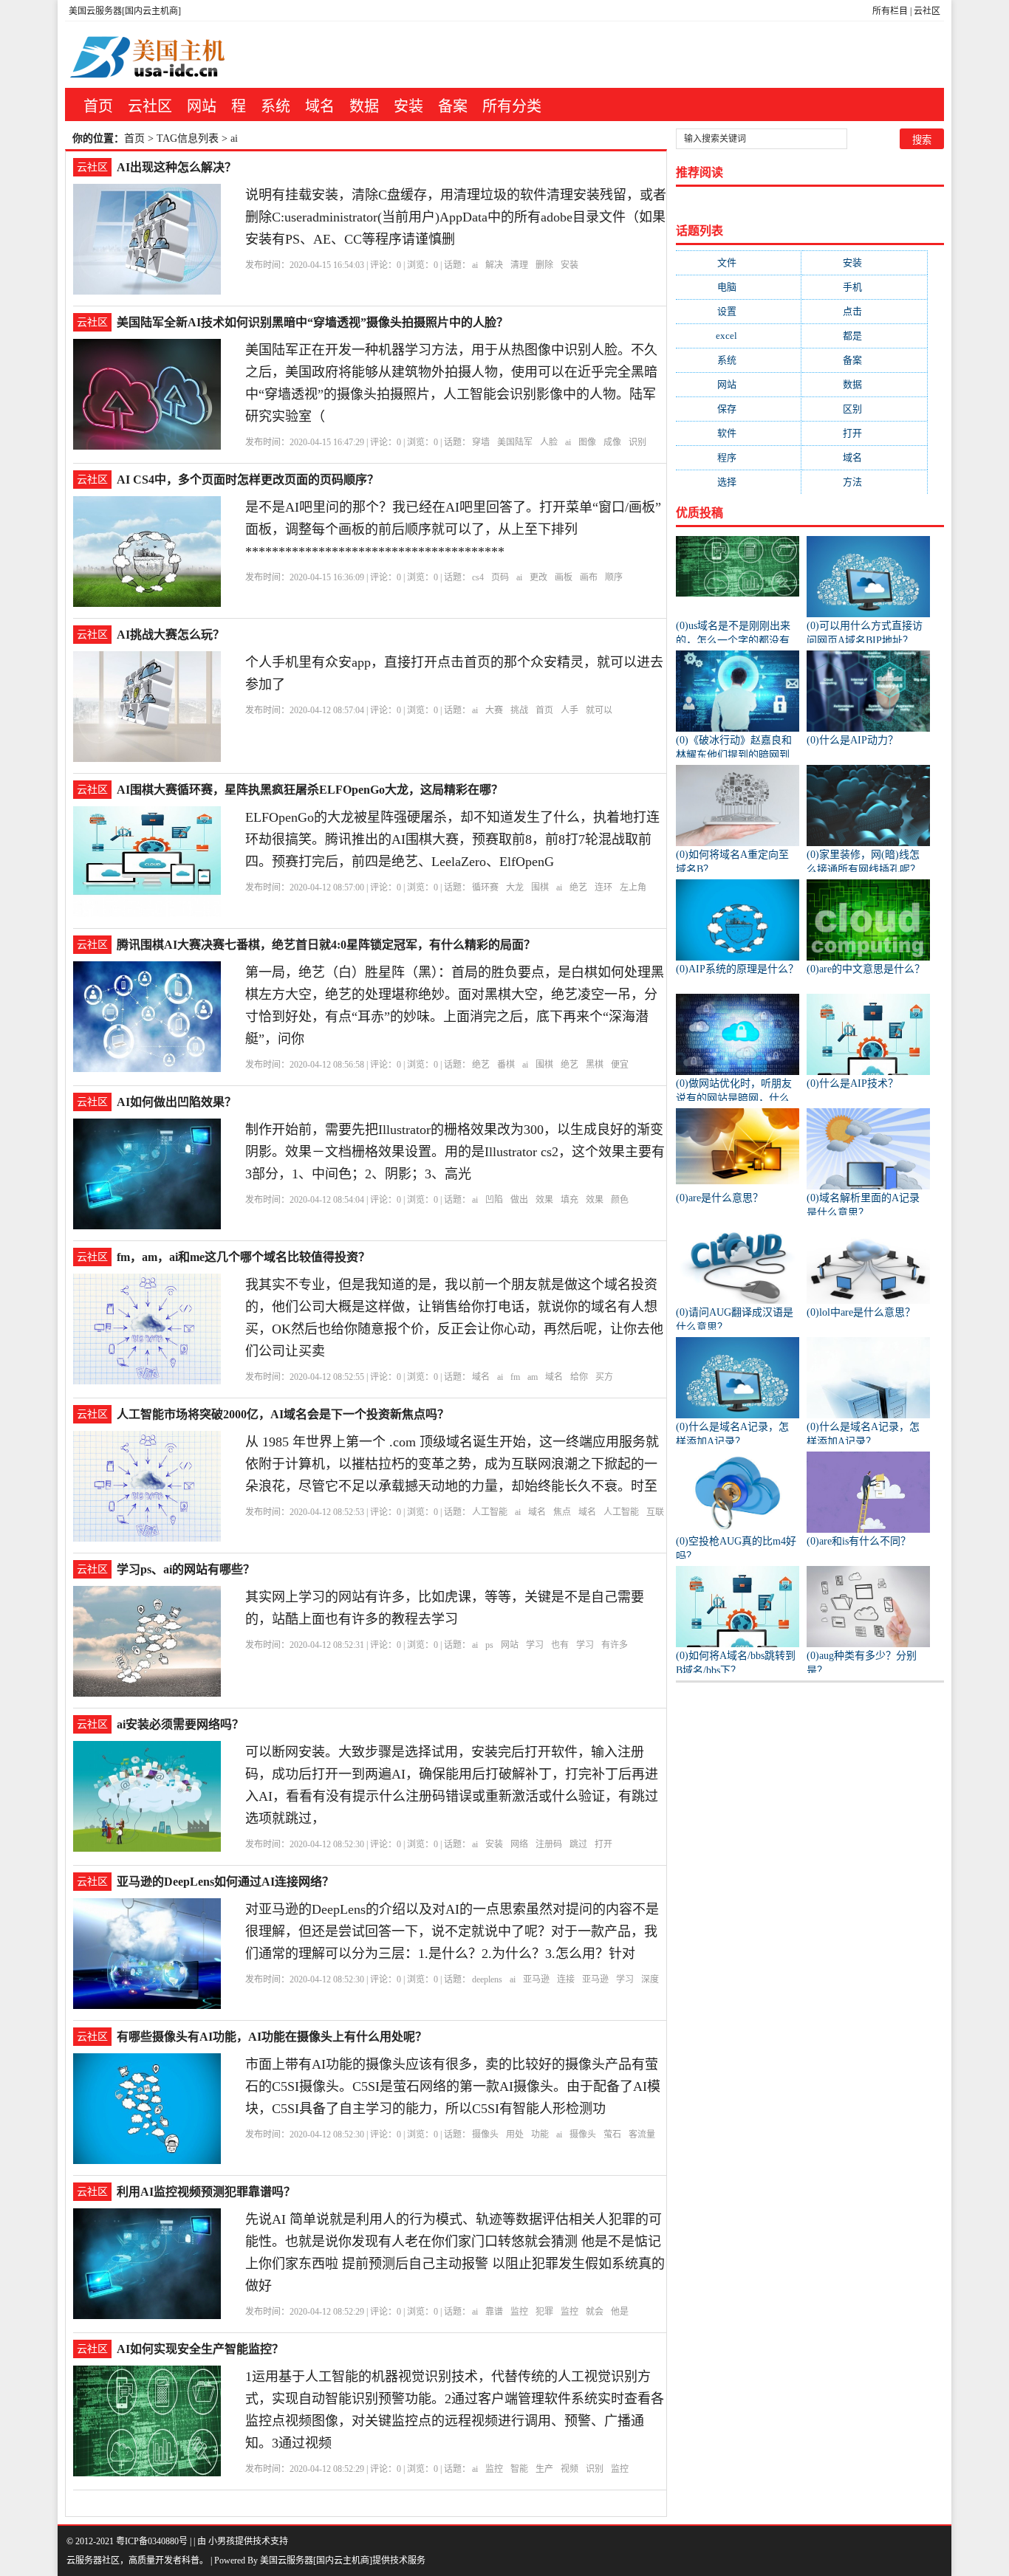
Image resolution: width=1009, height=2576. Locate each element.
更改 (538, 577)
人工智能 (490, 1512)
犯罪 (544, 2312)
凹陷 (494, 1200)
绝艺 (578, 887)
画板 (564, 577)
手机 (864, 287)
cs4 (478, 577)
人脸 (549, 442)
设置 (739, 311)
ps (489, 1645)
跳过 (578, 1844)
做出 (519, 1200)
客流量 (642, 2134)
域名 (320, 106)
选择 (739, 482)
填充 (570, 1200)
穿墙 (481, 442)
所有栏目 (890, 11)
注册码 (549, 1844)
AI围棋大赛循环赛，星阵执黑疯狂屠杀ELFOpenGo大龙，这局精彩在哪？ (310, 790)
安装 (408, 106)
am (533, 1377)
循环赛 (485, 887)
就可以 (599, 710)
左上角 (633, 887)
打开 (603, 1844)
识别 (637, 442)
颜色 (620, 1200)
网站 (202, 106)
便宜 (620, 1065)
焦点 (562, 1512)
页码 (500, 577)
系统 (276, 106)
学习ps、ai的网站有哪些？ (186, 1569)
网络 (519, 1844)
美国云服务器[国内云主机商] (125, 11)
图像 (587, 442)
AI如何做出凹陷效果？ (177, 1102)
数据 (364, 106)
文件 (739, 262)
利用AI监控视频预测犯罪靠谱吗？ (206, 2192)
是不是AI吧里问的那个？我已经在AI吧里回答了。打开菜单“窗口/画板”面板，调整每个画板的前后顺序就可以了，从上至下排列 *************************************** (453, 529)
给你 (579, 1377)
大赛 (494, 710)
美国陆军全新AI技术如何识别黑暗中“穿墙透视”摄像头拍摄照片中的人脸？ (312, 322)
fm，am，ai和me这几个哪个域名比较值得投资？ (243, 1257)
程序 (739, 457)
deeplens (487, 1979)
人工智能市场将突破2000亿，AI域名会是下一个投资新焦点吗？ (283, 1414)
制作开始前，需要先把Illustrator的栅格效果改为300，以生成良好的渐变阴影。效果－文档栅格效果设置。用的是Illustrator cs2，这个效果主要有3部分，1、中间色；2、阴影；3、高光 (455, 1152)
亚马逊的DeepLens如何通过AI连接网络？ (225, 1882)
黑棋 (595, 1065)
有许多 (615, 1645)
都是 (864, 336)
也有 (560, 1645)
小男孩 (222, 2541)
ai (475, 265)
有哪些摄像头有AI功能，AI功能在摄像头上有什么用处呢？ (272, 2037)
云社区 (927, 11)
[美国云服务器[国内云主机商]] (158, 55)
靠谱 (494, 2312)
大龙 (515, 887)
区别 (864, 409)
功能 (540, 2134)
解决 (494, 265)
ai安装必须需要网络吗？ (180, 1724)
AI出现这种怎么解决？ (177, 167)
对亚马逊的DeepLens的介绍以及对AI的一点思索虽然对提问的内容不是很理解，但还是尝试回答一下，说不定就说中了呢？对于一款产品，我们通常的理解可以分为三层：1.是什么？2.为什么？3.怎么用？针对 (452, 1931)
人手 (570, 710)
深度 (650, 1979)
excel (738, 336)
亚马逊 (536, 1979)
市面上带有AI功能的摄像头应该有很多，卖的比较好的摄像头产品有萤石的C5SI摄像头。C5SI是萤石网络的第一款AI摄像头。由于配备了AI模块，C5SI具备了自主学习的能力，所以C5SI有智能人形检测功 (453, 2086)
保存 (739, 409)
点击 (864, 311)
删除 (544, 265)
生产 (544, 2469)
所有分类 (512, 106)
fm (515, 1377)
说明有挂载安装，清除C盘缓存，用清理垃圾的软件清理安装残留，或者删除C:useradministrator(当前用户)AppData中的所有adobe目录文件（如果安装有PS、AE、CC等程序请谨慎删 (456, 217)
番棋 (506, 1065)
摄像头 (485, 2134)
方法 (864, 482)
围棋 (540, 887)
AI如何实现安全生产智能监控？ (200, 2349)
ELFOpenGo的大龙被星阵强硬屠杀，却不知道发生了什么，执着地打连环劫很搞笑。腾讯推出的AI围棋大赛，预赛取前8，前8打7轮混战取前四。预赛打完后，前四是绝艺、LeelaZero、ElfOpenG (452, 839)
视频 (570, 2469)
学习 (535, 1645)
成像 (612, 442)
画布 (589, 577)
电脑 (739, 287)
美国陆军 (515, 442)
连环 (603, 887)
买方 (604, 1377)
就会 (595, 2312)
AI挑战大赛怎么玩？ (171, 635)
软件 (739, 433)
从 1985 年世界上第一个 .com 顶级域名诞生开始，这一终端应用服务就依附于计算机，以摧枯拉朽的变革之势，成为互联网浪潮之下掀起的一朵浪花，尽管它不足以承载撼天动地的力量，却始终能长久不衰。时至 (452, 1464)
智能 (519, 2469)
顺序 (614, 577)
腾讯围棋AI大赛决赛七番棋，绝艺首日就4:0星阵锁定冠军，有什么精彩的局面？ (326, 945)
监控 (519, 2312)
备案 (453, 106)
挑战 (519, 710)
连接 (566, 1979)
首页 (98, 106)
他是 (620, 2312)
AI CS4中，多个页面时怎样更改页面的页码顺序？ (248, 480)
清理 (519, 265)
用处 (515, 2134)
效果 (544, 1200)
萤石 (612, 2134)
